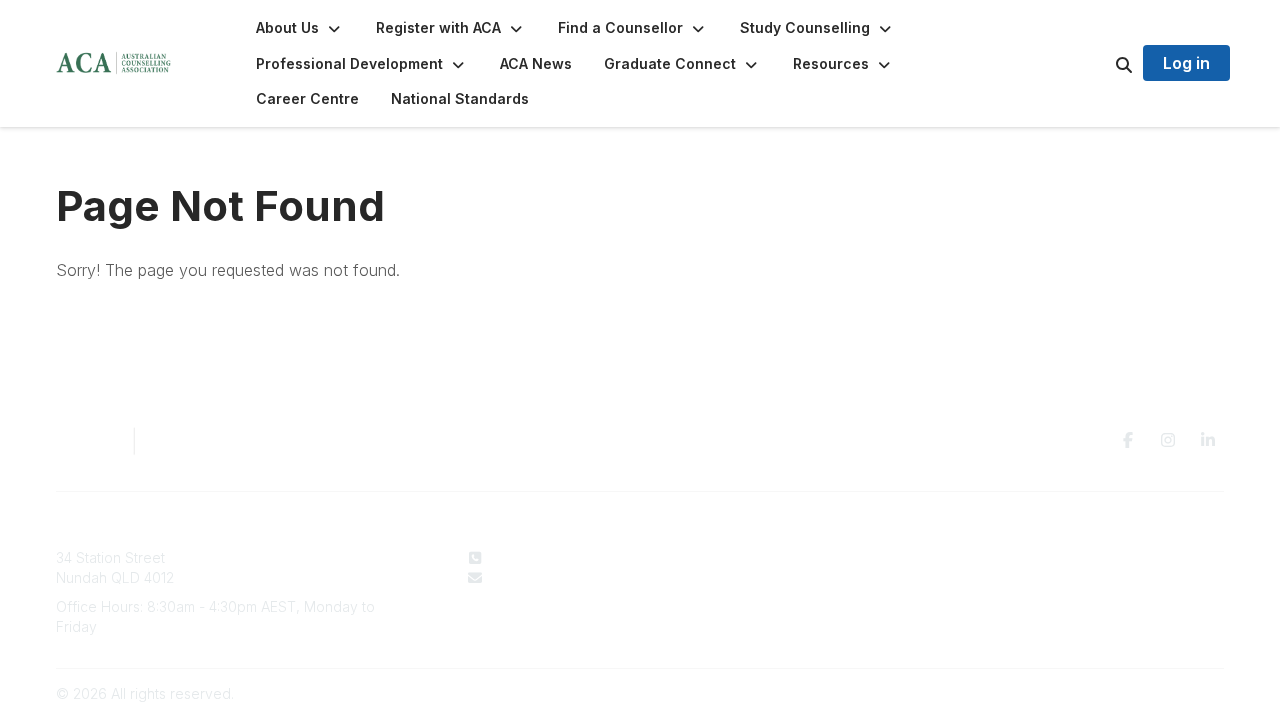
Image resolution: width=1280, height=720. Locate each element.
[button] (300, 28)
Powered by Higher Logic (1139, 693)
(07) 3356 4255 (541, 557)
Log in (1186, 63)
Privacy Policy (1032, 557)
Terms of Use (1030, 577)
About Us (758, 557)
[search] (1099, 64)
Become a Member (791, 596)
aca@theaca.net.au (555, 577)
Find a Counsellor (785, 577)
